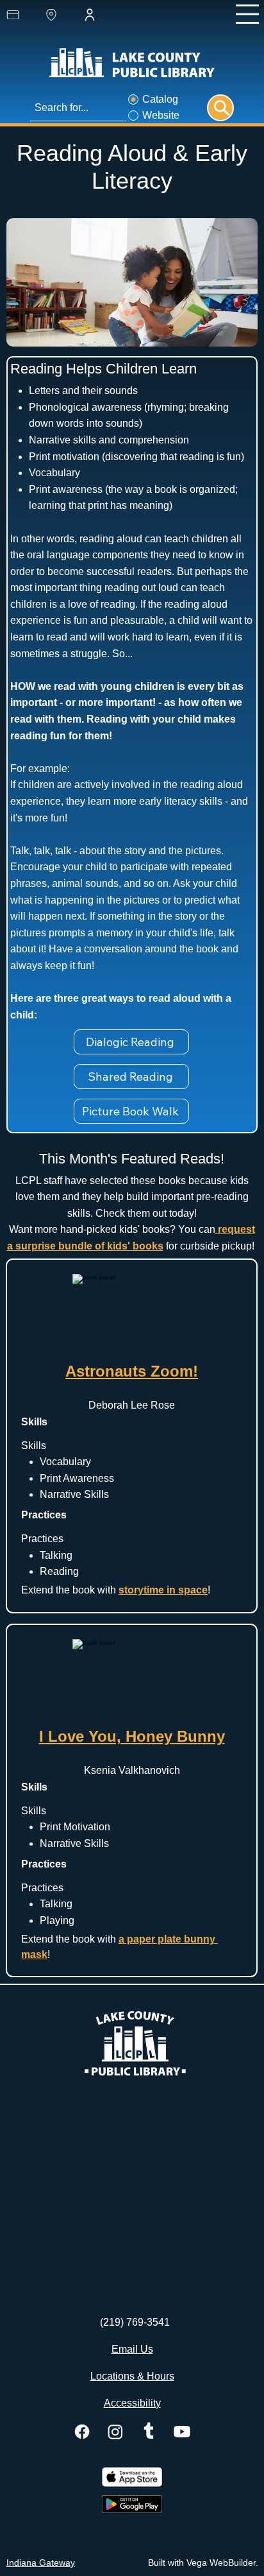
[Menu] (247, 14)
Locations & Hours (132, 2376)
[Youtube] (182, 2432)
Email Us (132, 2349)
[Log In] (101, 15)
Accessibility (132, 2403)
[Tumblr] (149, 2432)
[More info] (220, 108)
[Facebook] (82, 2432)
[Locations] (63, 15)
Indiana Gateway (41, 2563)
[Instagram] (115, 2432)
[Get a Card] (24, 15)
